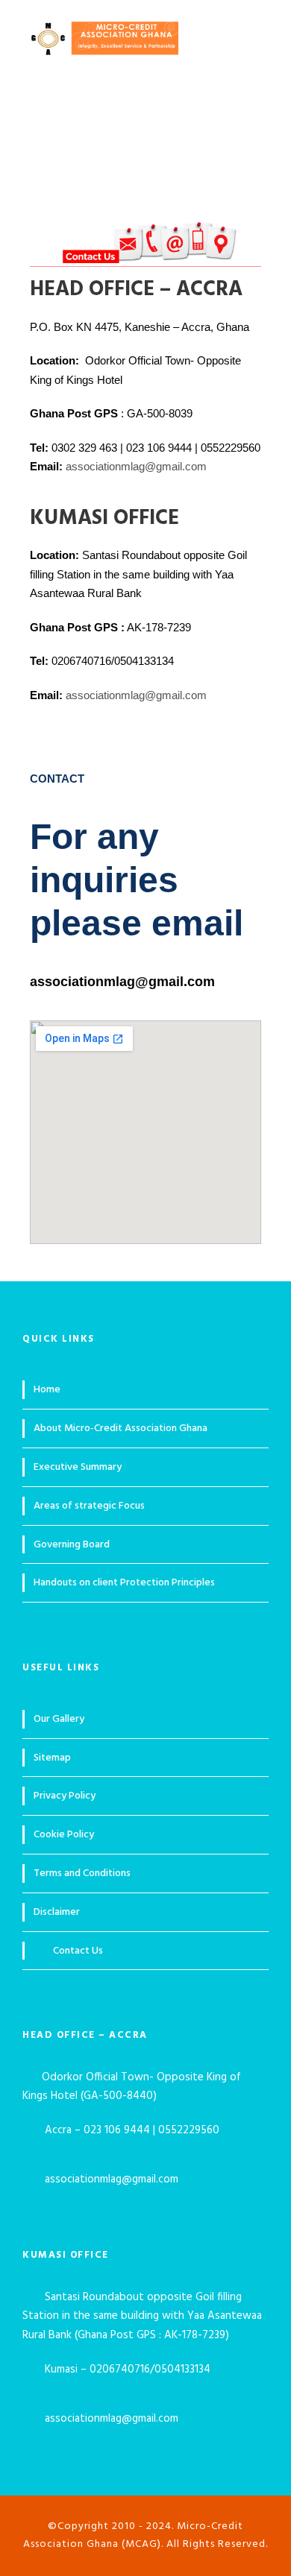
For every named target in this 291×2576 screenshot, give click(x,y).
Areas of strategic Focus (89, 1506)
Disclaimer (57, 1912)
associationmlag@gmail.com (138, 466)
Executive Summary (78, 1467)
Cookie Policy (64, 1835)
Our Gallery (59, 1719)
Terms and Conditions (82, 1873)
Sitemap (52, 1758)
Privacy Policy (65, 1796)
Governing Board (72, 1545)
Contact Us (78, 1951)
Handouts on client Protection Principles (124, 1583)
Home (47, 1390)
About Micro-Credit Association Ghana (121, 1429)
